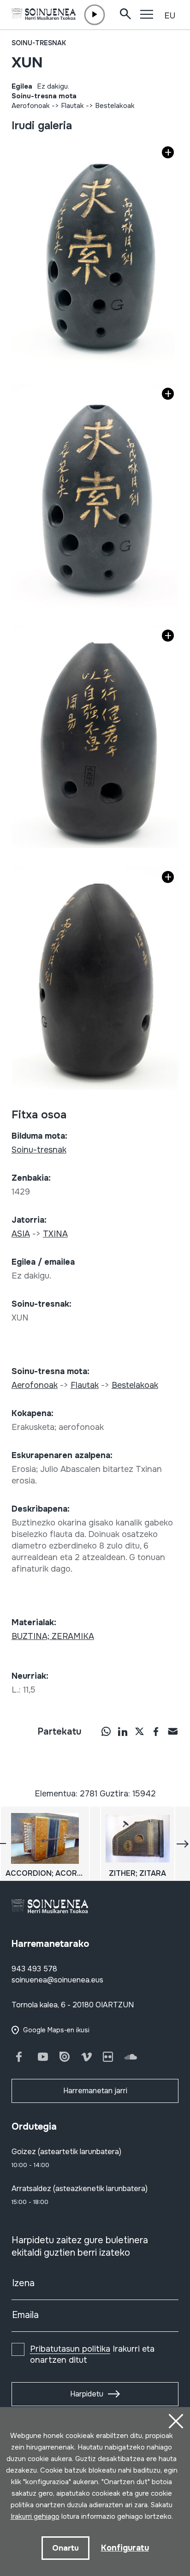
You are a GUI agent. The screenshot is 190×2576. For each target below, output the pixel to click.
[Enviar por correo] (172, 1731)
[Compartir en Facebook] (156, 1731)
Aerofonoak (31, 106)
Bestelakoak (115, 106)
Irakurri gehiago (35, 2516)
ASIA (21, 1234)
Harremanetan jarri (95, 2091)
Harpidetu (87, 2394)
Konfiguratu (125, 2548)
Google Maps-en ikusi (56, 2030)
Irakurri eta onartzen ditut (92, 2354)
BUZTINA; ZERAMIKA (53, 1636)
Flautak (72, 106)
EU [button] (170, 16)
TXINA (55, 1234)
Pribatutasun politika (70, 2349)
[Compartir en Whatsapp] (106, 1731)
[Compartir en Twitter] (139, 1731)
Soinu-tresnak (39, 43)
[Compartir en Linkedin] (123, 1731)
